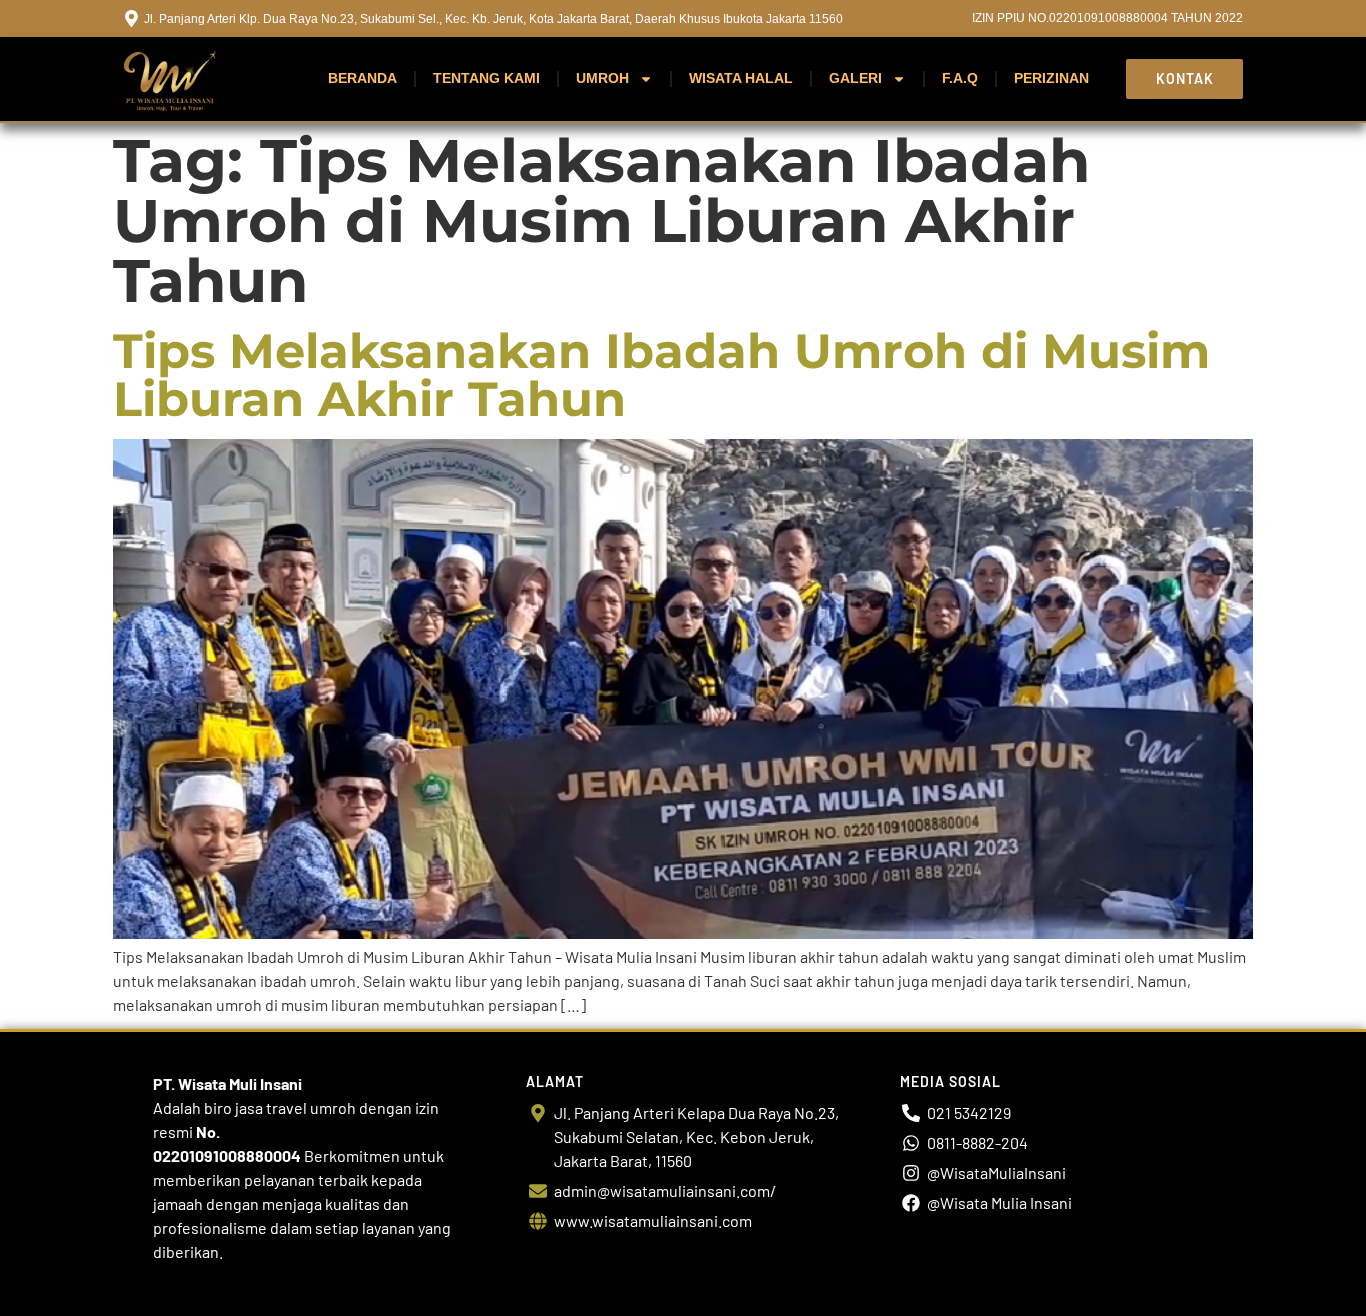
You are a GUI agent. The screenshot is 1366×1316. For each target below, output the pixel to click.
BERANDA (362, 78)
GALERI (855, 78)
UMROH (602, 78)
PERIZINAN (1051, 78)
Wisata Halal (741, 78)
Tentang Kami (486, 78)
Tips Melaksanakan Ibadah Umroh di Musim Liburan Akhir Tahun (661, 375)
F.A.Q (960, 78)
